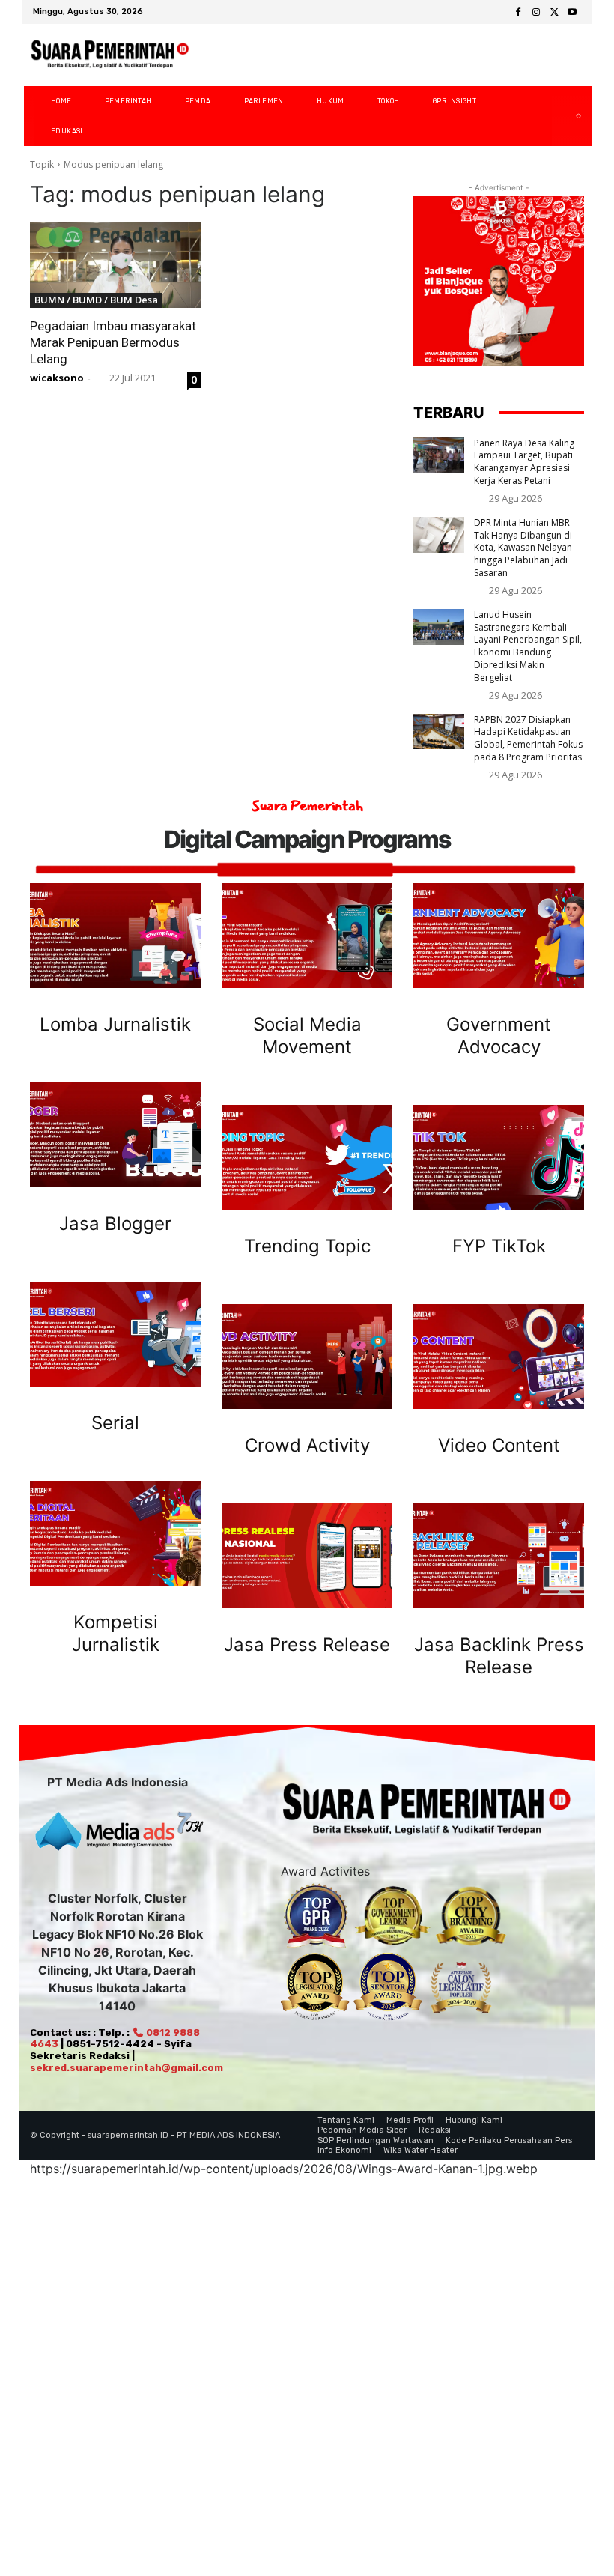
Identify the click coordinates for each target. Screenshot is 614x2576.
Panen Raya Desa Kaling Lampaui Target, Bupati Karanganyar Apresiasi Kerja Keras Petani (524, 462)
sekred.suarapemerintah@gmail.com (127, 2068)
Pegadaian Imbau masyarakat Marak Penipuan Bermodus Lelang (113, 342)
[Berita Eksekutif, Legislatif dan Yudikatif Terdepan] (110, 55)
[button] (566, 116)
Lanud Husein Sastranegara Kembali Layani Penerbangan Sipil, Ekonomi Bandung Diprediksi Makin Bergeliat (528, 646)
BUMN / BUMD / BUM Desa (96, 300)
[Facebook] (518, 13)
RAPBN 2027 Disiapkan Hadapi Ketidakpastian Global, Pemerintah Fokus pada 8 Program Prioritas (528, 738)
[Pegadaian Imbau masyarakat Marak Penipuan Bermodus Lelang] (115, 265)
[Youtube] (572, 13)
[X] (554, 13)
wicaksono (57, 378)
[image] (115, 936)
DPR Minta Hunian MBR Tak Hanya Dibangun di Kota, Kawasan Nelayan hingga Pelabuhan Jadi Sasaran (523, 548)
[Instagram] (536, 13)
